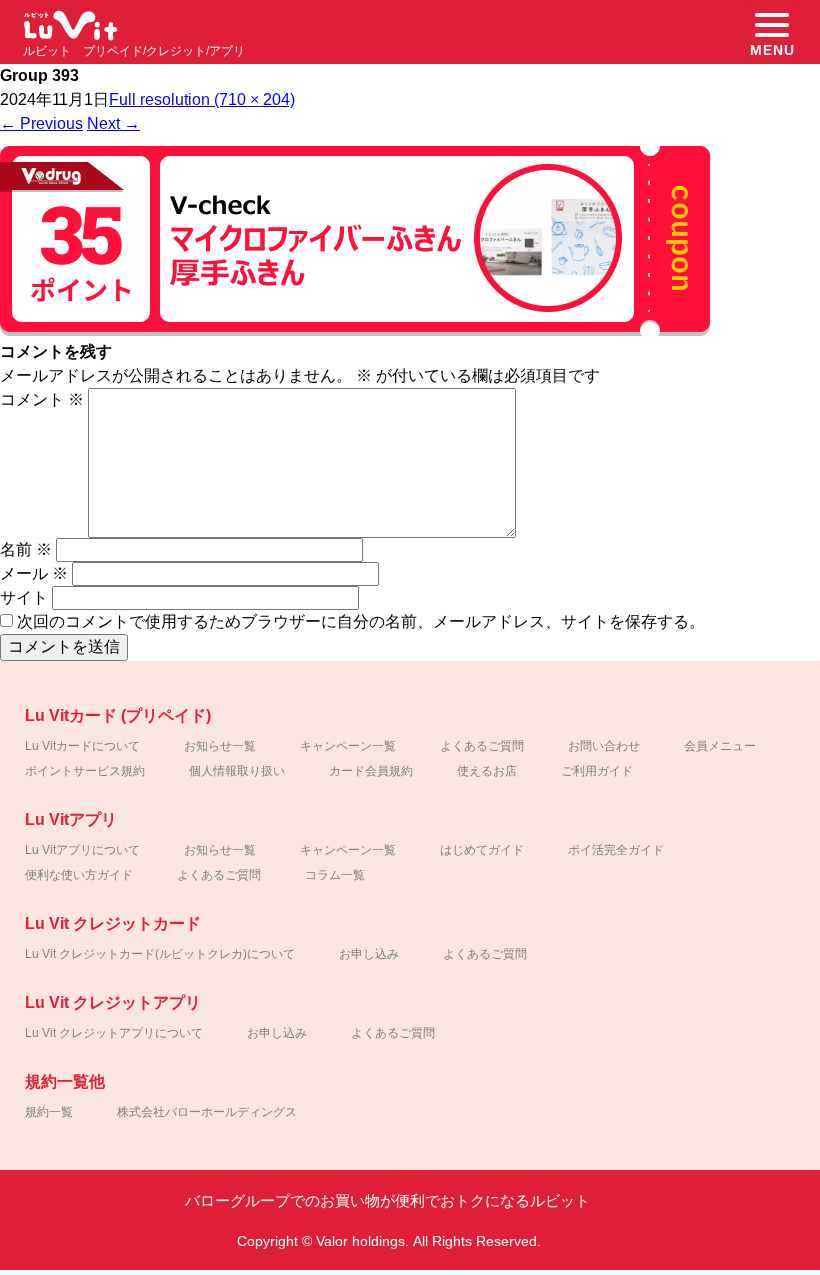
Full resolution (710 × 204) (202, 99)
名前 (26, 549)
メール (34, 573)
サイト (24, 597)
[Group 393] (355, 334)
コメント (42, 399)
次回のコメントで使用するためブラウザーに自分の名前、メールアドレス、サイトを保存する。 (361, 621)
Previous (41, 123)
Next (113, 123)
